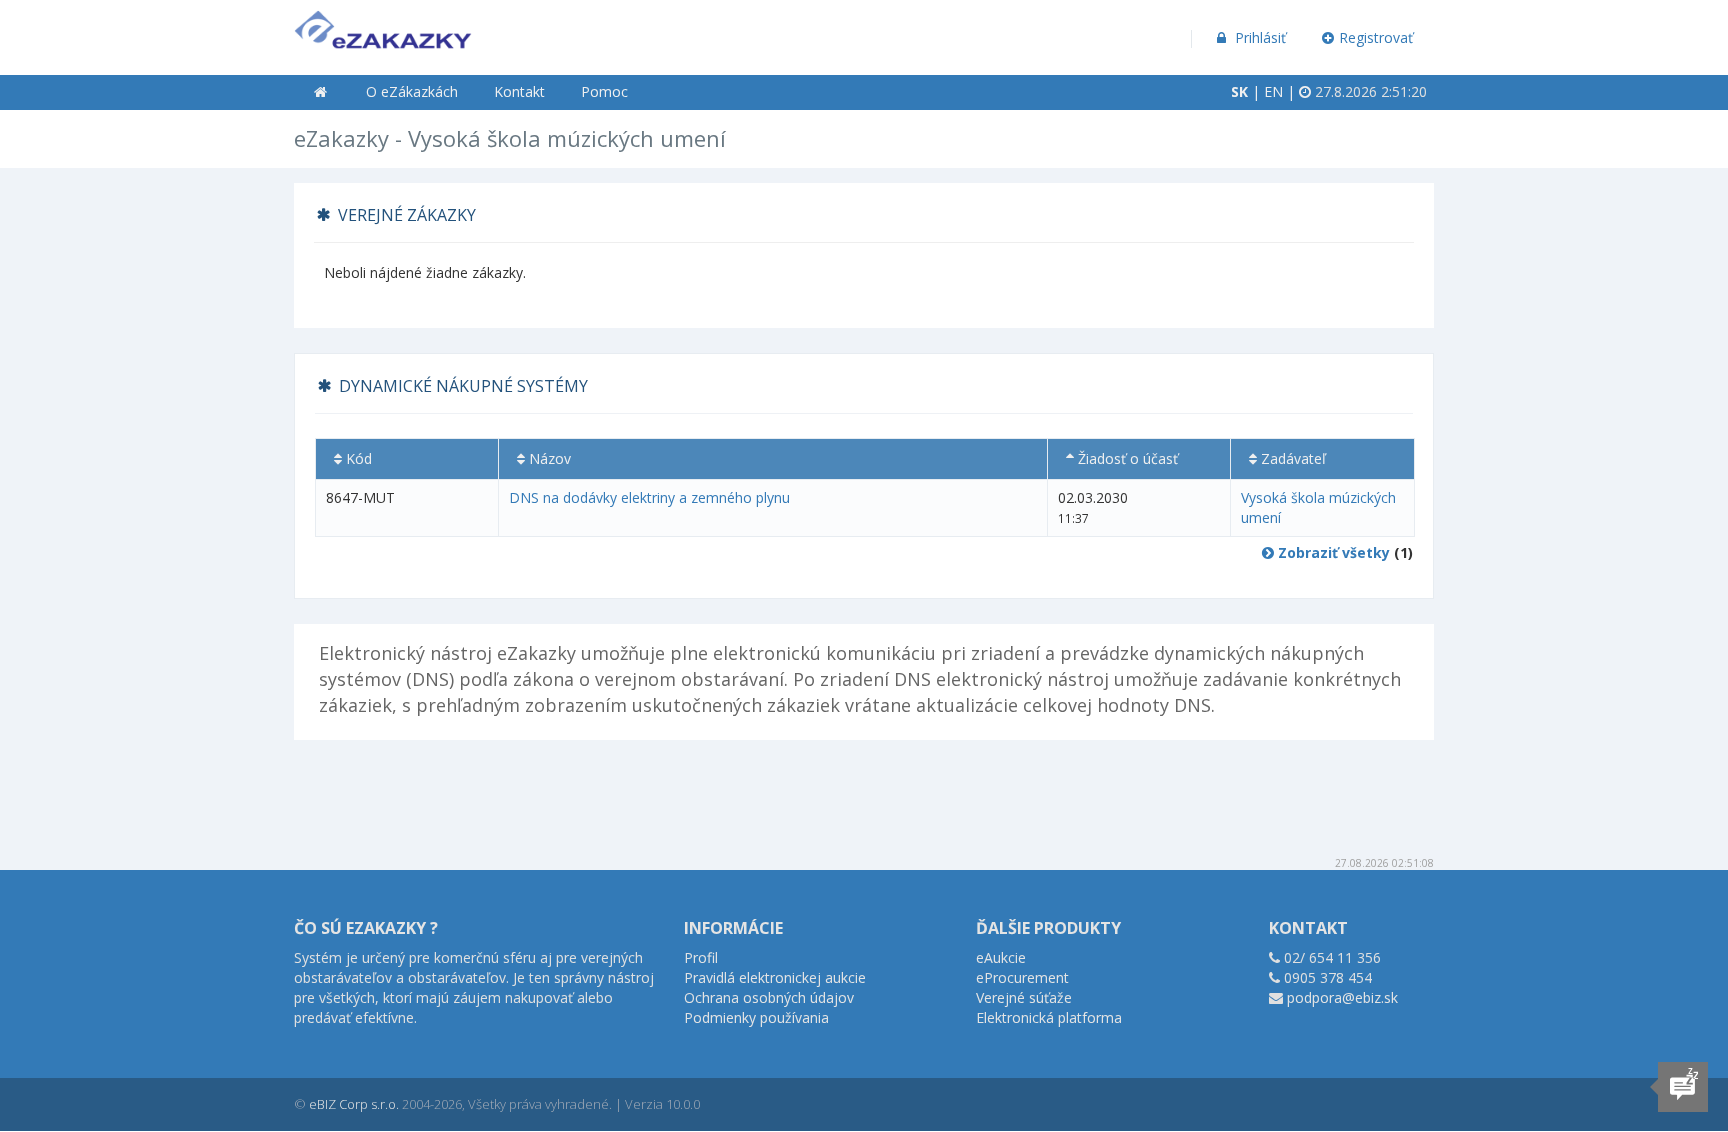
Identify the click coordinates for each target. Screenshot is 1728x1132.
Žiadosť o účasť (1126, 458)
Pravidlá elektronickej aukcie (775, 977)
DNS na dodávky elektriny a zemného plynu (649, 497)
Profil (701, 957)
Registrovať (1376, 37)
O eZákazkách (412, 91)
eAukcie (1001, 957)
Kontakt (519, 91)
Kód (357, 458)
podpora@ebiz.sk (1342, 997)
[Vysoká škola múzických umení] (383, 25)
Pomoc (604, 91)
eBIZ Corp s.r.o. (354, 1104)
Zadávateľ (1291, 458)
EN (1273, 91)
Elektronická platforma (1049, 1017)
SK (1239, 91)
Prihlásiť (1258, 37)
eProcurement (1022, 977)
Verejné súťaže (1024, 997)
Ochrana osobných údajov (769, 997)
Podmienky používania (756, 1017)
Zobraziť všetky (1332, 552)
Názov (548, 458)
